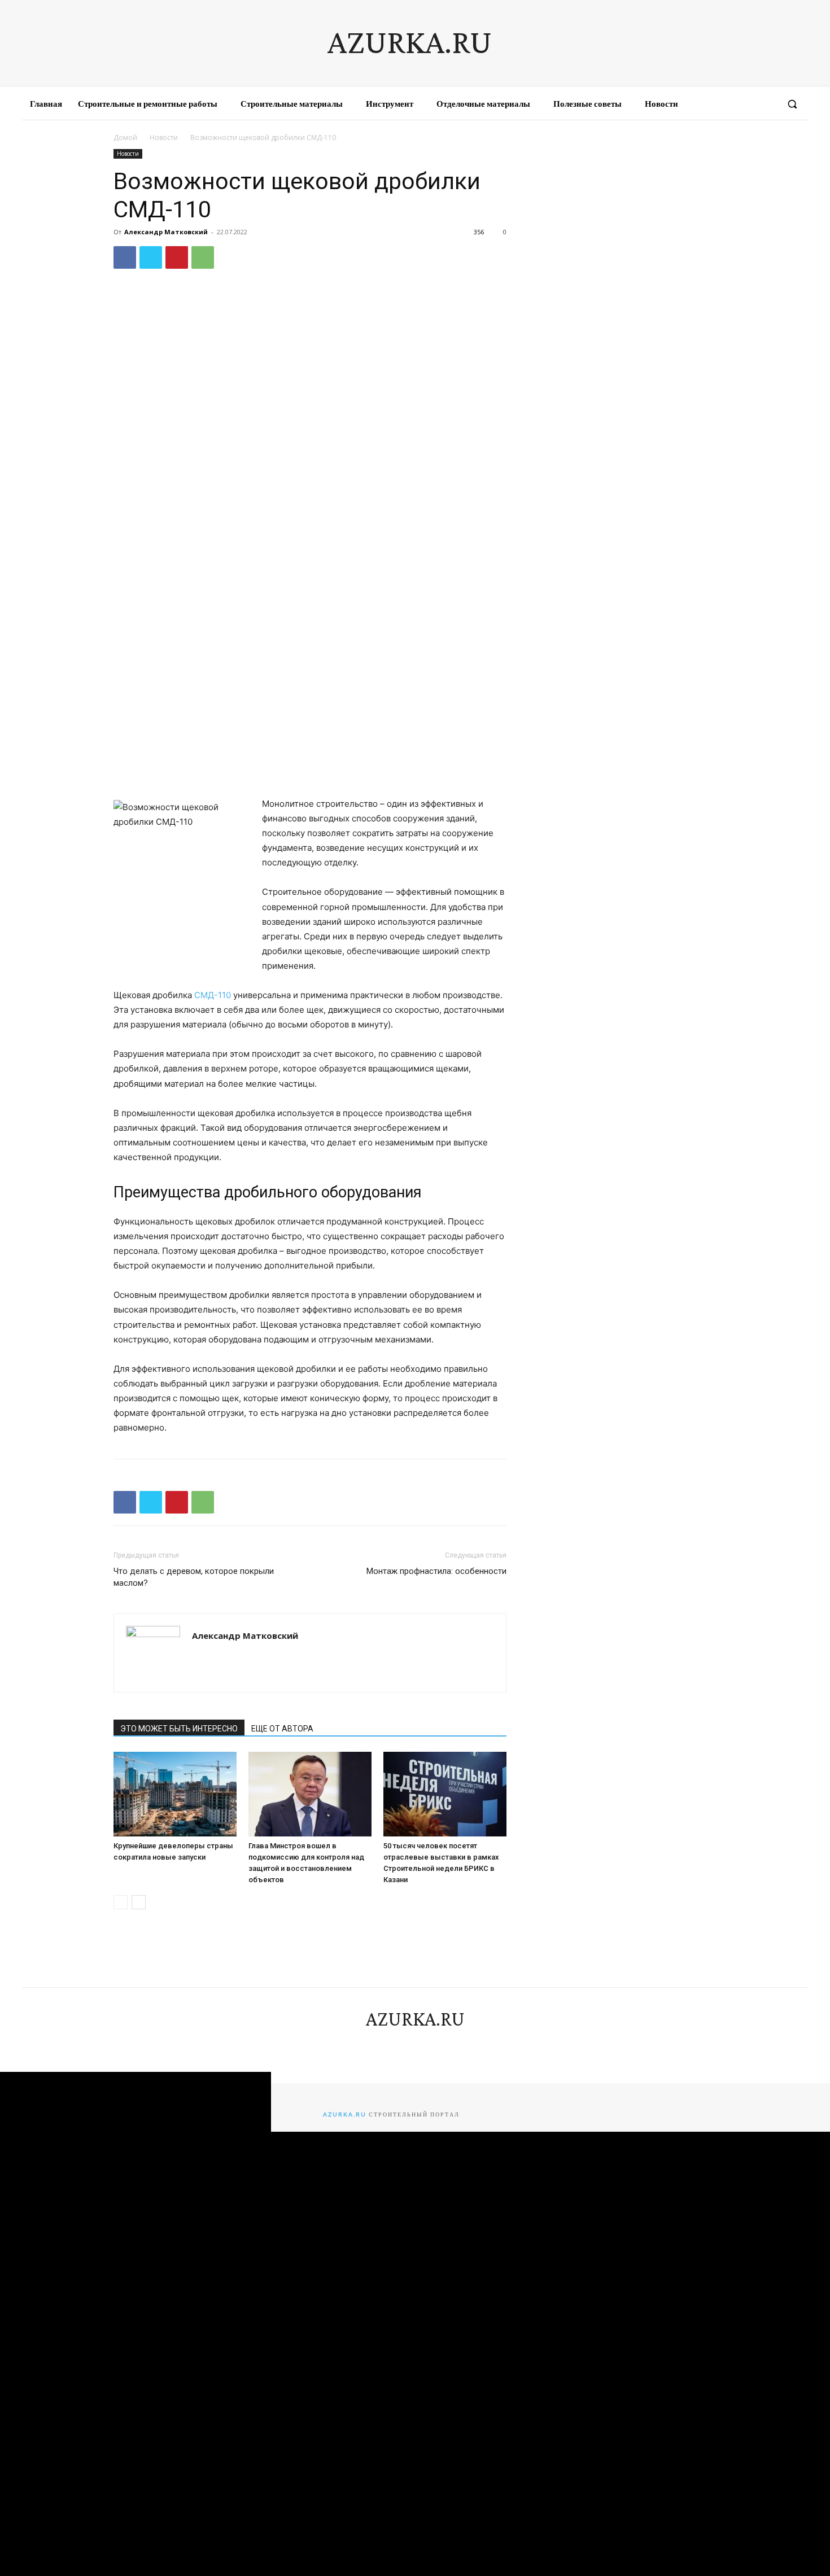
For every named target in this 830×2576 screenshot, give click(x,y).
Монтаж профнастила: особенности (436, 1571)
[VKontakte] (745, 104)
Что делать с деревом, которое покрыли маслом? (194, 1577)
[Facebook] (705, 104)
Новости (164, 137)
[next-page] (139, 1902)
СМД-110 (213, 995)
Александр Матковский (166, 232)
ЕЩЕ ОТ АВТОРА (282, 1729)
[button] (792, 104)
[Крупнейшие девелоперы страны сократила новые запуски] (175, 1794)
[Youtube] (766, 104)
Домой (125, 137)
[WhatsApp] (203, 257)
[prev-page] (121, 1902)
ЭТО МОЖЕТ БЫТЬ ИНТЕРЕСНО (179, 1729)
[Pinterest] (177, 257)
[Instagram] (725, 104)
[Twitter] (151, 257)
